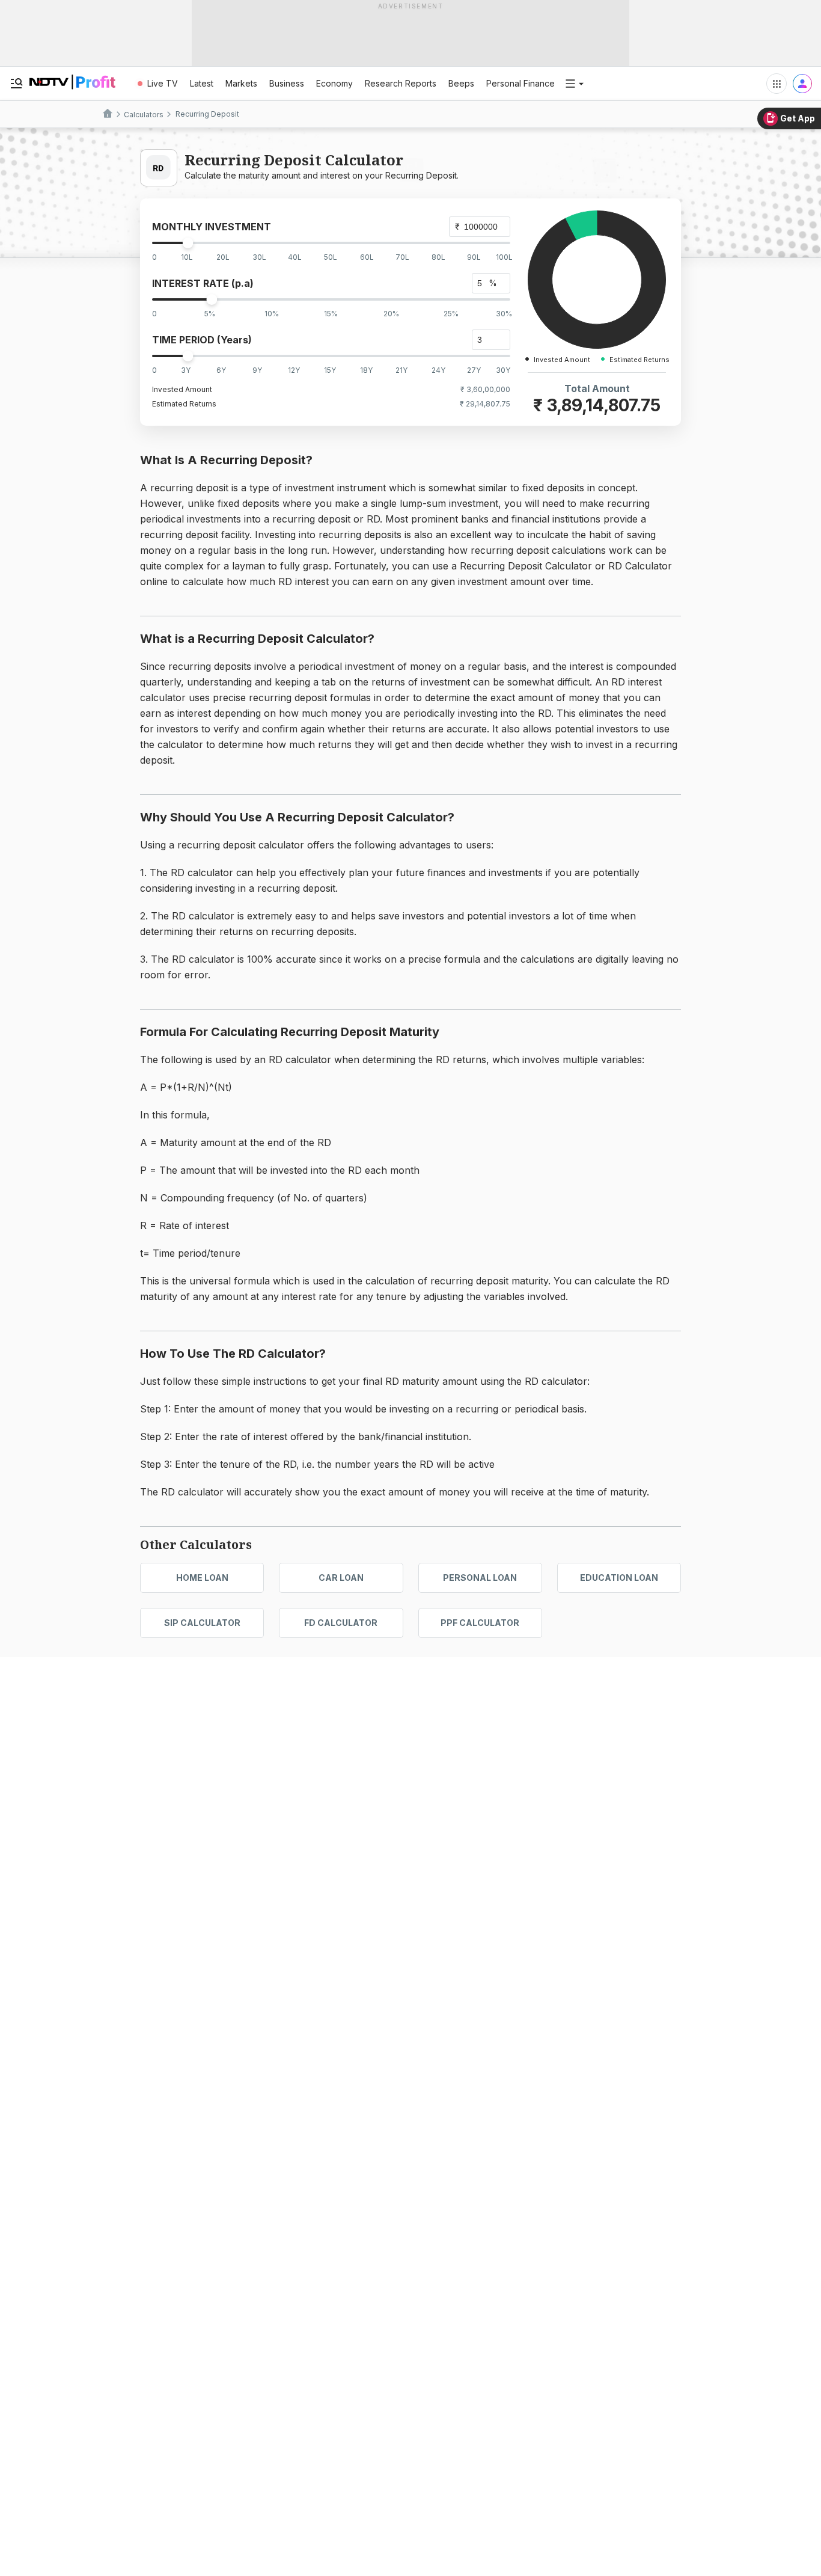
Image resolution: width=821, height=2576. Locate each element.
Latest (202, 83)
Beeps (461, 83)
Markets (241, 83)
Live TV (163, 83)
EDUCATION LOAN (619, 1578)
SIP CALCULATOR (202, 1623)
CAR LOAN (341, 1578)
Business (287, 83)
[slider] (188, 243)
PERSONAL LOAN (480, 1578)
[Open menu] (16, 84)
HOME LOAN (202, 1578)
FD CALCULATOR (341, 1623)
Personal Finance (520, 83)
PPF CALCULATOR (480, 1623)
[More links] (575, 84)
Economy (334, 83)
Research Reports (401, 83)
